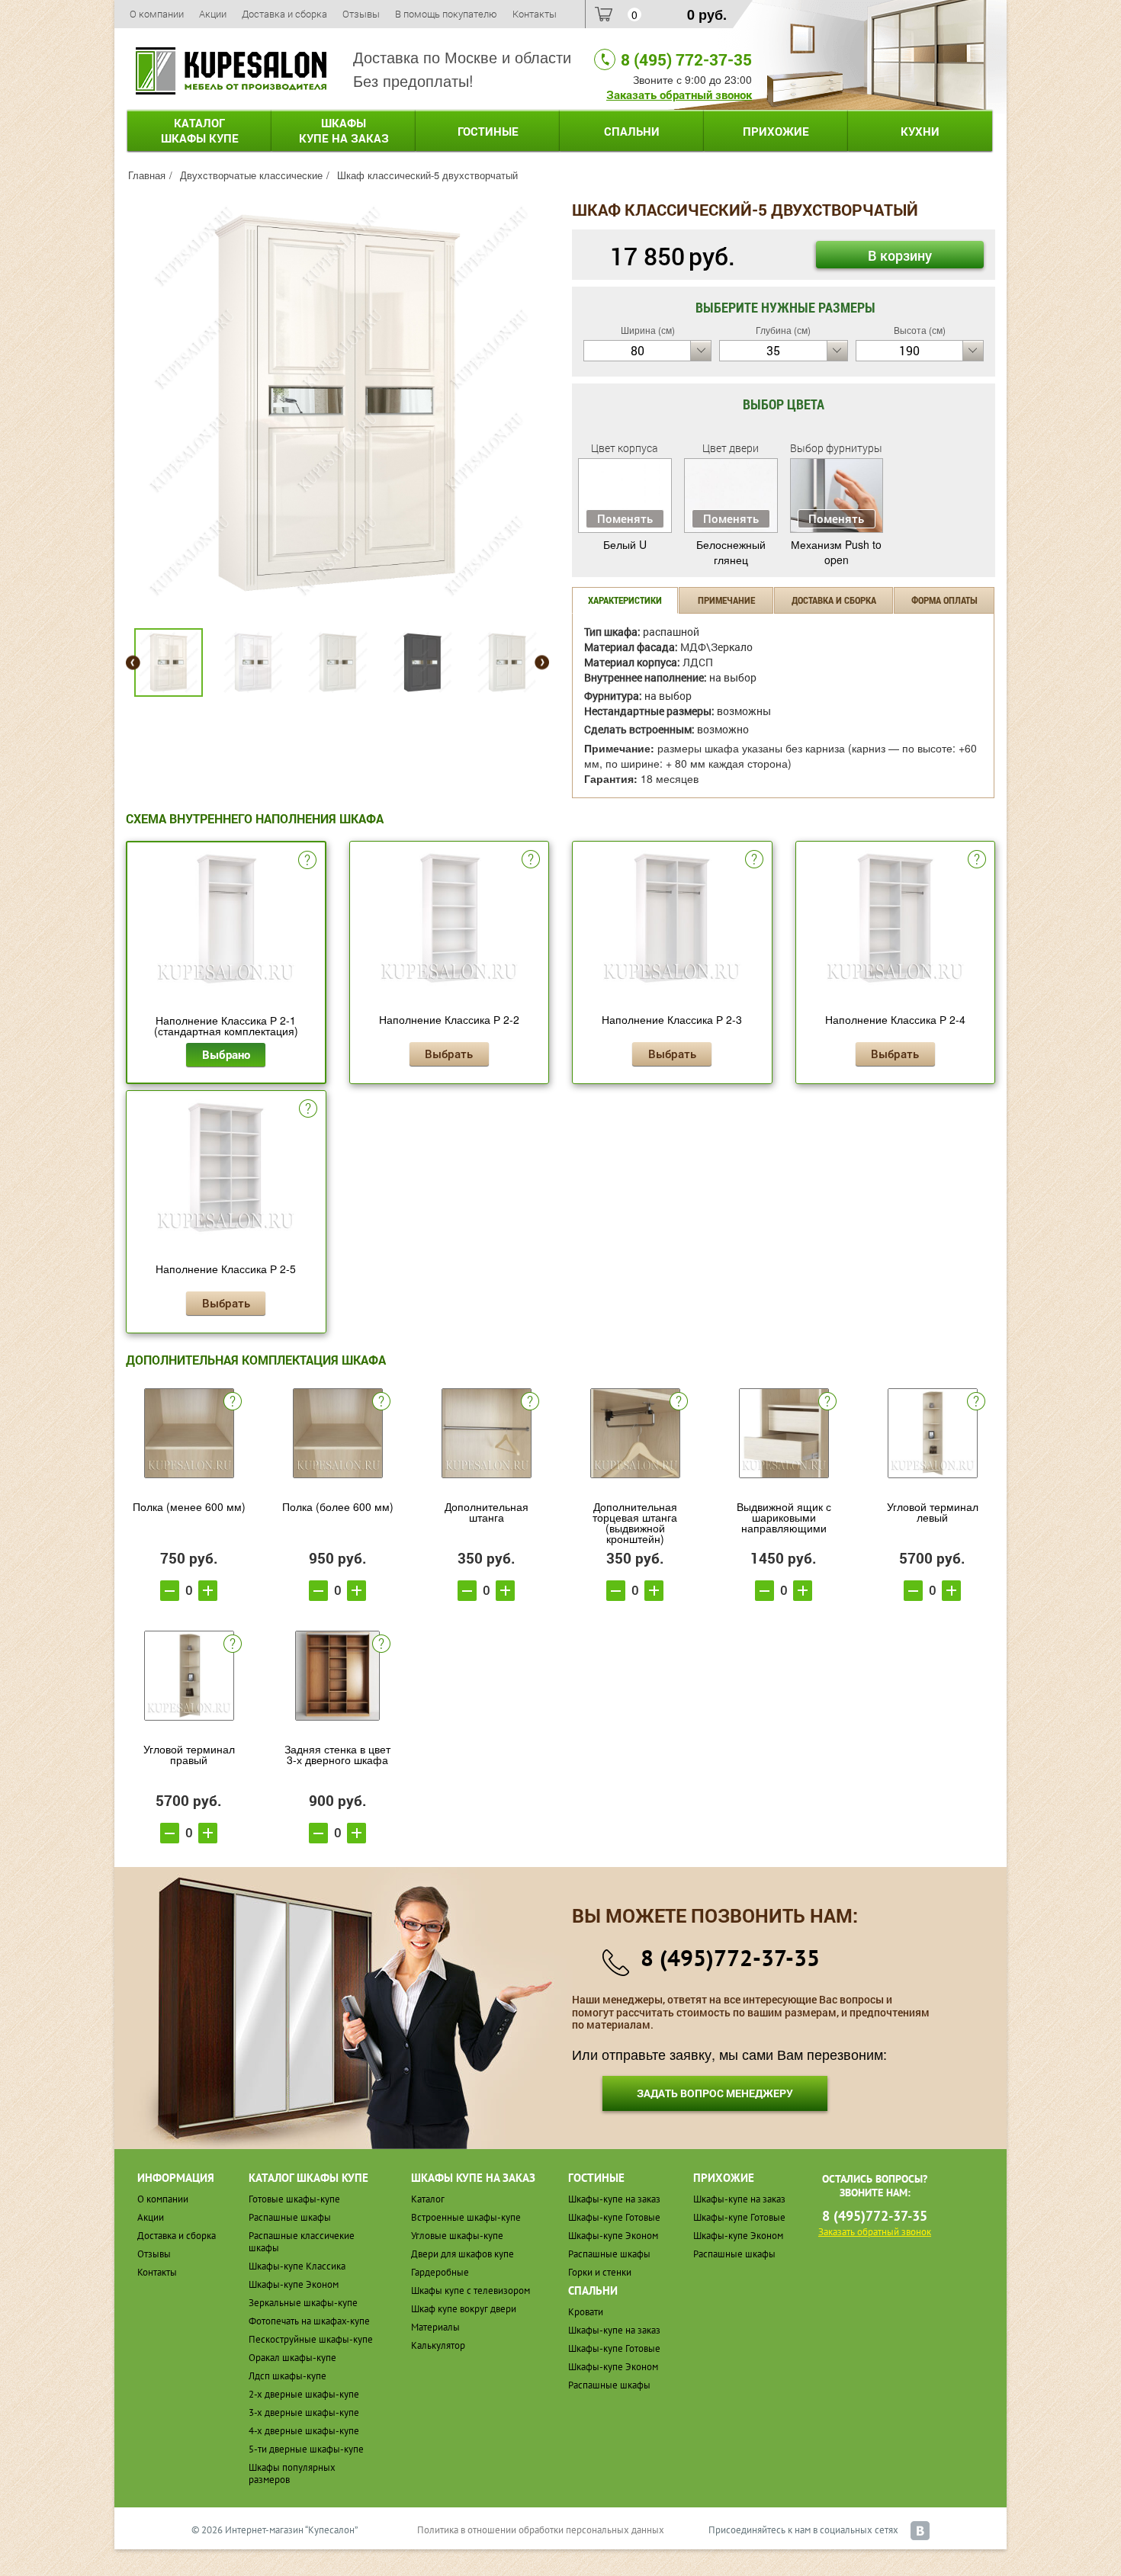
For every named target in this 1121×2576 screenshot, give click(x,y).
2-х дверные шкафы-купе (304, 2394)
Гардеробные (440, 2272)
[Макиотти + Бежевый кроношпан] (337, 401)
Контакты (535, 14)
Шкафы (344, 130)
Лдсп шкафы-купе (287, 2376)
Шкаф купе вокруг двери (464, 2309)
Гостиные (488, 131)
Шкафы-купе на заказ (614, 2199)
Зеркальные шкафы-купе (303, 2303)
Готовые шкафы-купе (294, 2199)
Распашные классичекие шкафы (302, 2242)
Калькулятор (438, 2345)
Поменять (625, 518)
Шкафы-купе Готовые (614, 2217)
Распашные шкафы (290, 2217)
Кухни (920, 131)
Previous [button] (133, 663)
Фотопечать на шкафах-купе (309, 2321)
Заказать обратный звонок (679, 95)
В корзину (900, 255)
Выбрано (226, 1054)
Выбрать (449, 1054)
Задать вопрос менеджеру (715, 2093)
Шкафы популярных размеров (292, 2473)
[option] (337, 403)
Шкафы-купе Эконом (294, 2284)
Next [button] (542, 663)
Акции (213, 14)
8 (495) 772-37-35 (686, 59)
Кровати (586, 2312)
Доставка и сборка (284, 14)
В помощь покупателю (446, 14)
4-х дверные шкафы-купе (304, 2431)
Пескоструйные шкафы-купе (311, 2339)
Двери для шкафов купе (463, 2254)
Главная (147, 175)
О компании (157, 14)
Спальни (632, 131)
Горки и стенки (600, 2272)
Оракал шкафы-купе (292, 2358)
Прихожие (776, 131)
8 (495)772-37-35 (730, 1957)
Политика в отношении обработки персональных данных (541, 2530)
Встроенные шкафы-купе (466, 2217)
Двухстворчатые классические (251, 175)
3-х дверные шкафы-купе (304, 2412)
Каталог (200, 130)
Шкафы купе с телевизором (471, 2290)
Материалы (435, 2327)
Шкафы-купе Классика (297, 2266)
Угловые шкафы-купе (457, 2236)
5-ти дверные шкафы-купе (306, 2449)
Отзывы (361, 14)
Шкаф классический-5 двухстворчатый (427, 175)
